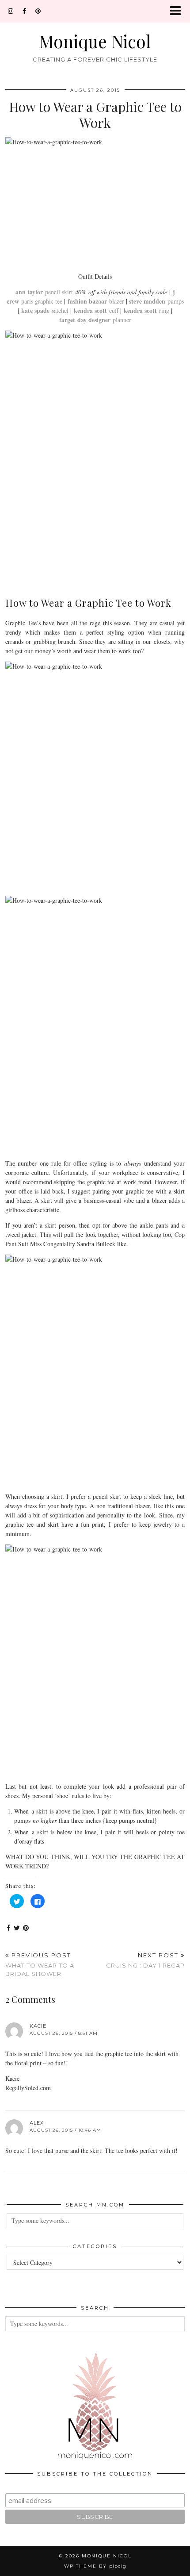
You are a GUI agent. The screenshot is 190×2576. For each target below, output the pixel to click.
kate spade (36, 310)
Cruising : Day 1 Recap (145, 1960)
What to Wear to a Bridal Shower (40, 1964)
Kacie (38, 2026)
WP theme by (95, 2566)
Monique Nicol (95, 41)
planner (95, 320)
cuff (96, 310)
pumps (156, 301)
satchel (60, 310)
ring (146, 310)
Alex (37, 2123)
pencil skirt (44, 292)
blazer (96, 301)
